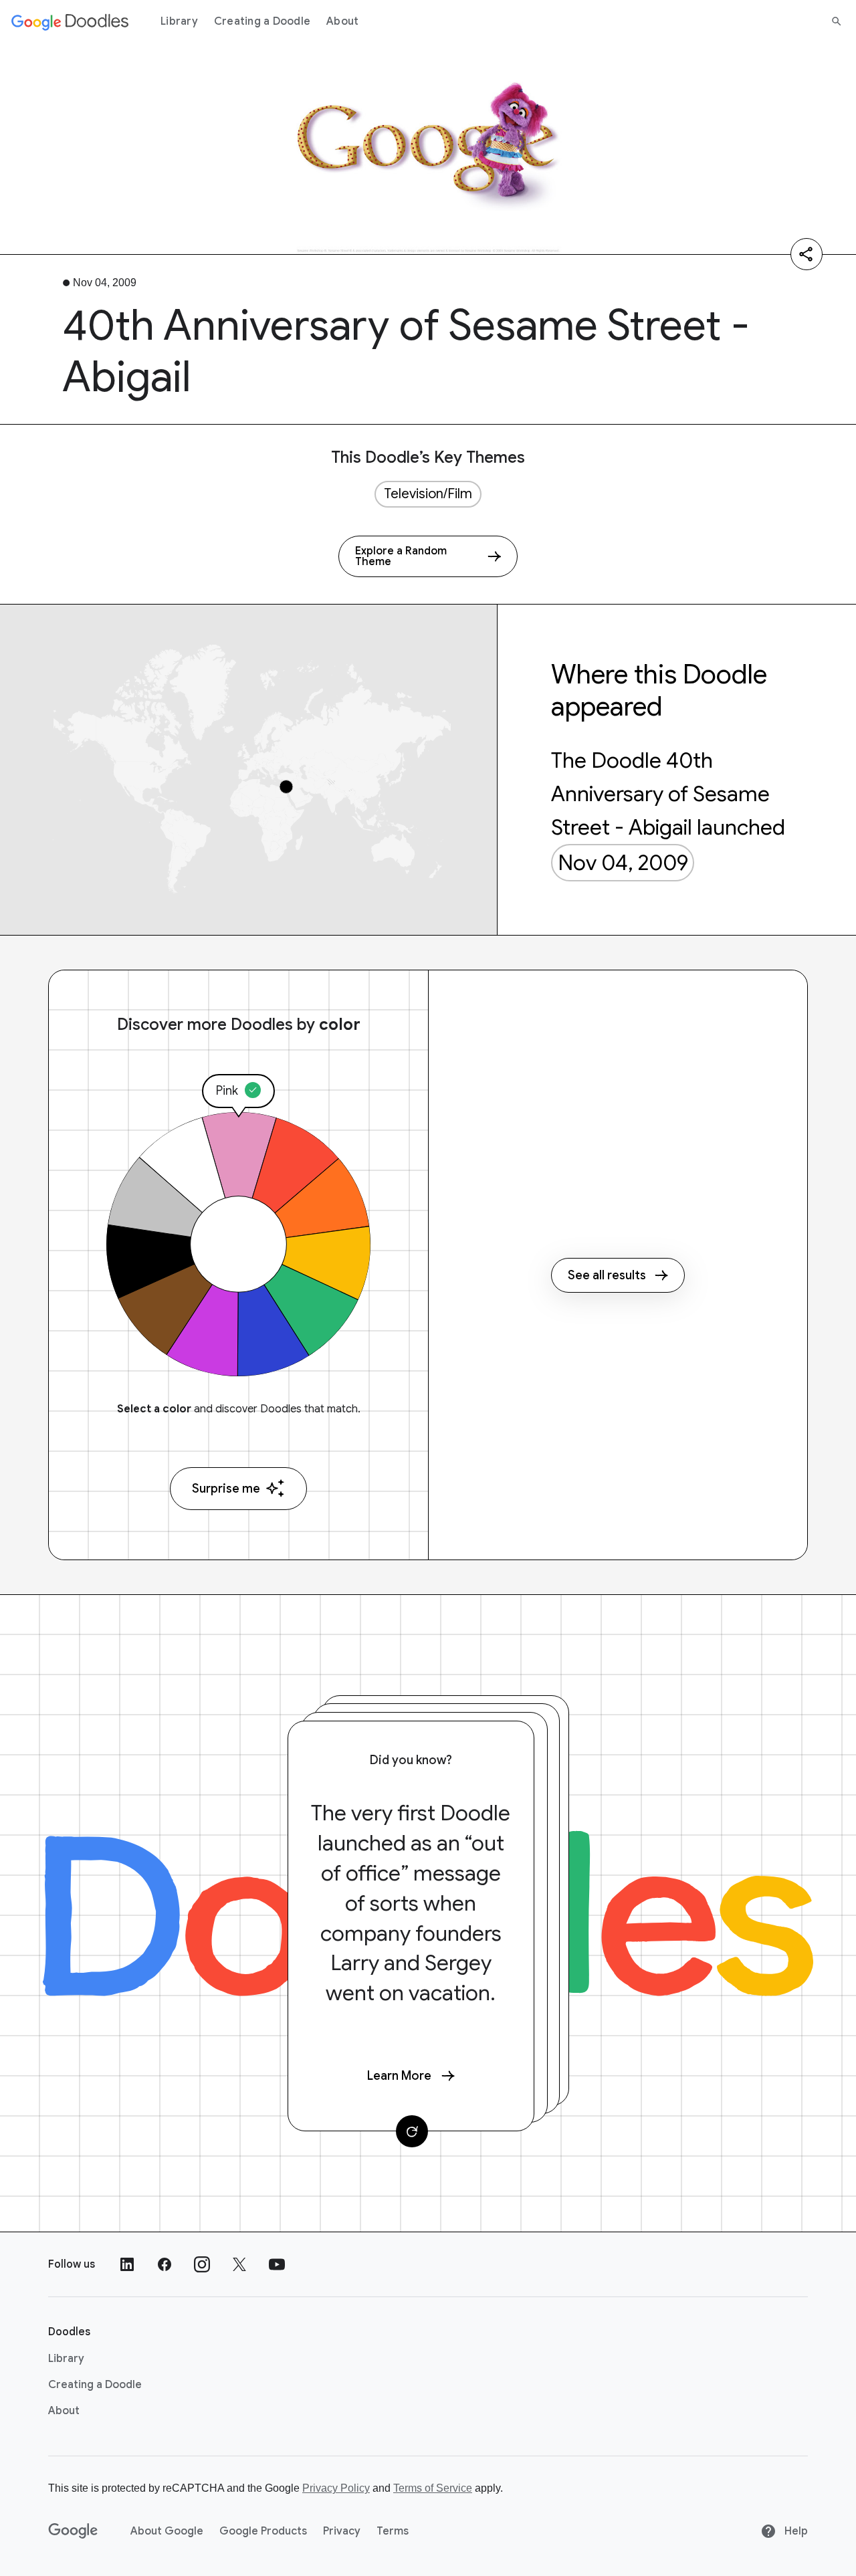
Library (179, 21)
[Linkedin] (127, 2264)
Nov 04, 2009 (623, 863)
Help (795, 2531)
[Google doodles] (70, 21)
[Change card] (412, 2131)
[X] (239, 2264)
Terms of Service (433, 2488)
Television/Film (428, 494)
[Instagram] (202, 2264)
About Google (167, 2531)
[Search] (837, 21)
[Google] (73, 2531)
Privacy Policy (336, 2488)
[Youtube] (277, 2264)
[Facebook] (165, 2264)
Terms (393, 2531)
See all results (607, 1275)
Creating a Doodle (262, 21)
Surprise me (226, 1489)
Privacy (342, 2531)
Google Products (263, 2531)
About (342, 21)
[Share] (807, 254)
